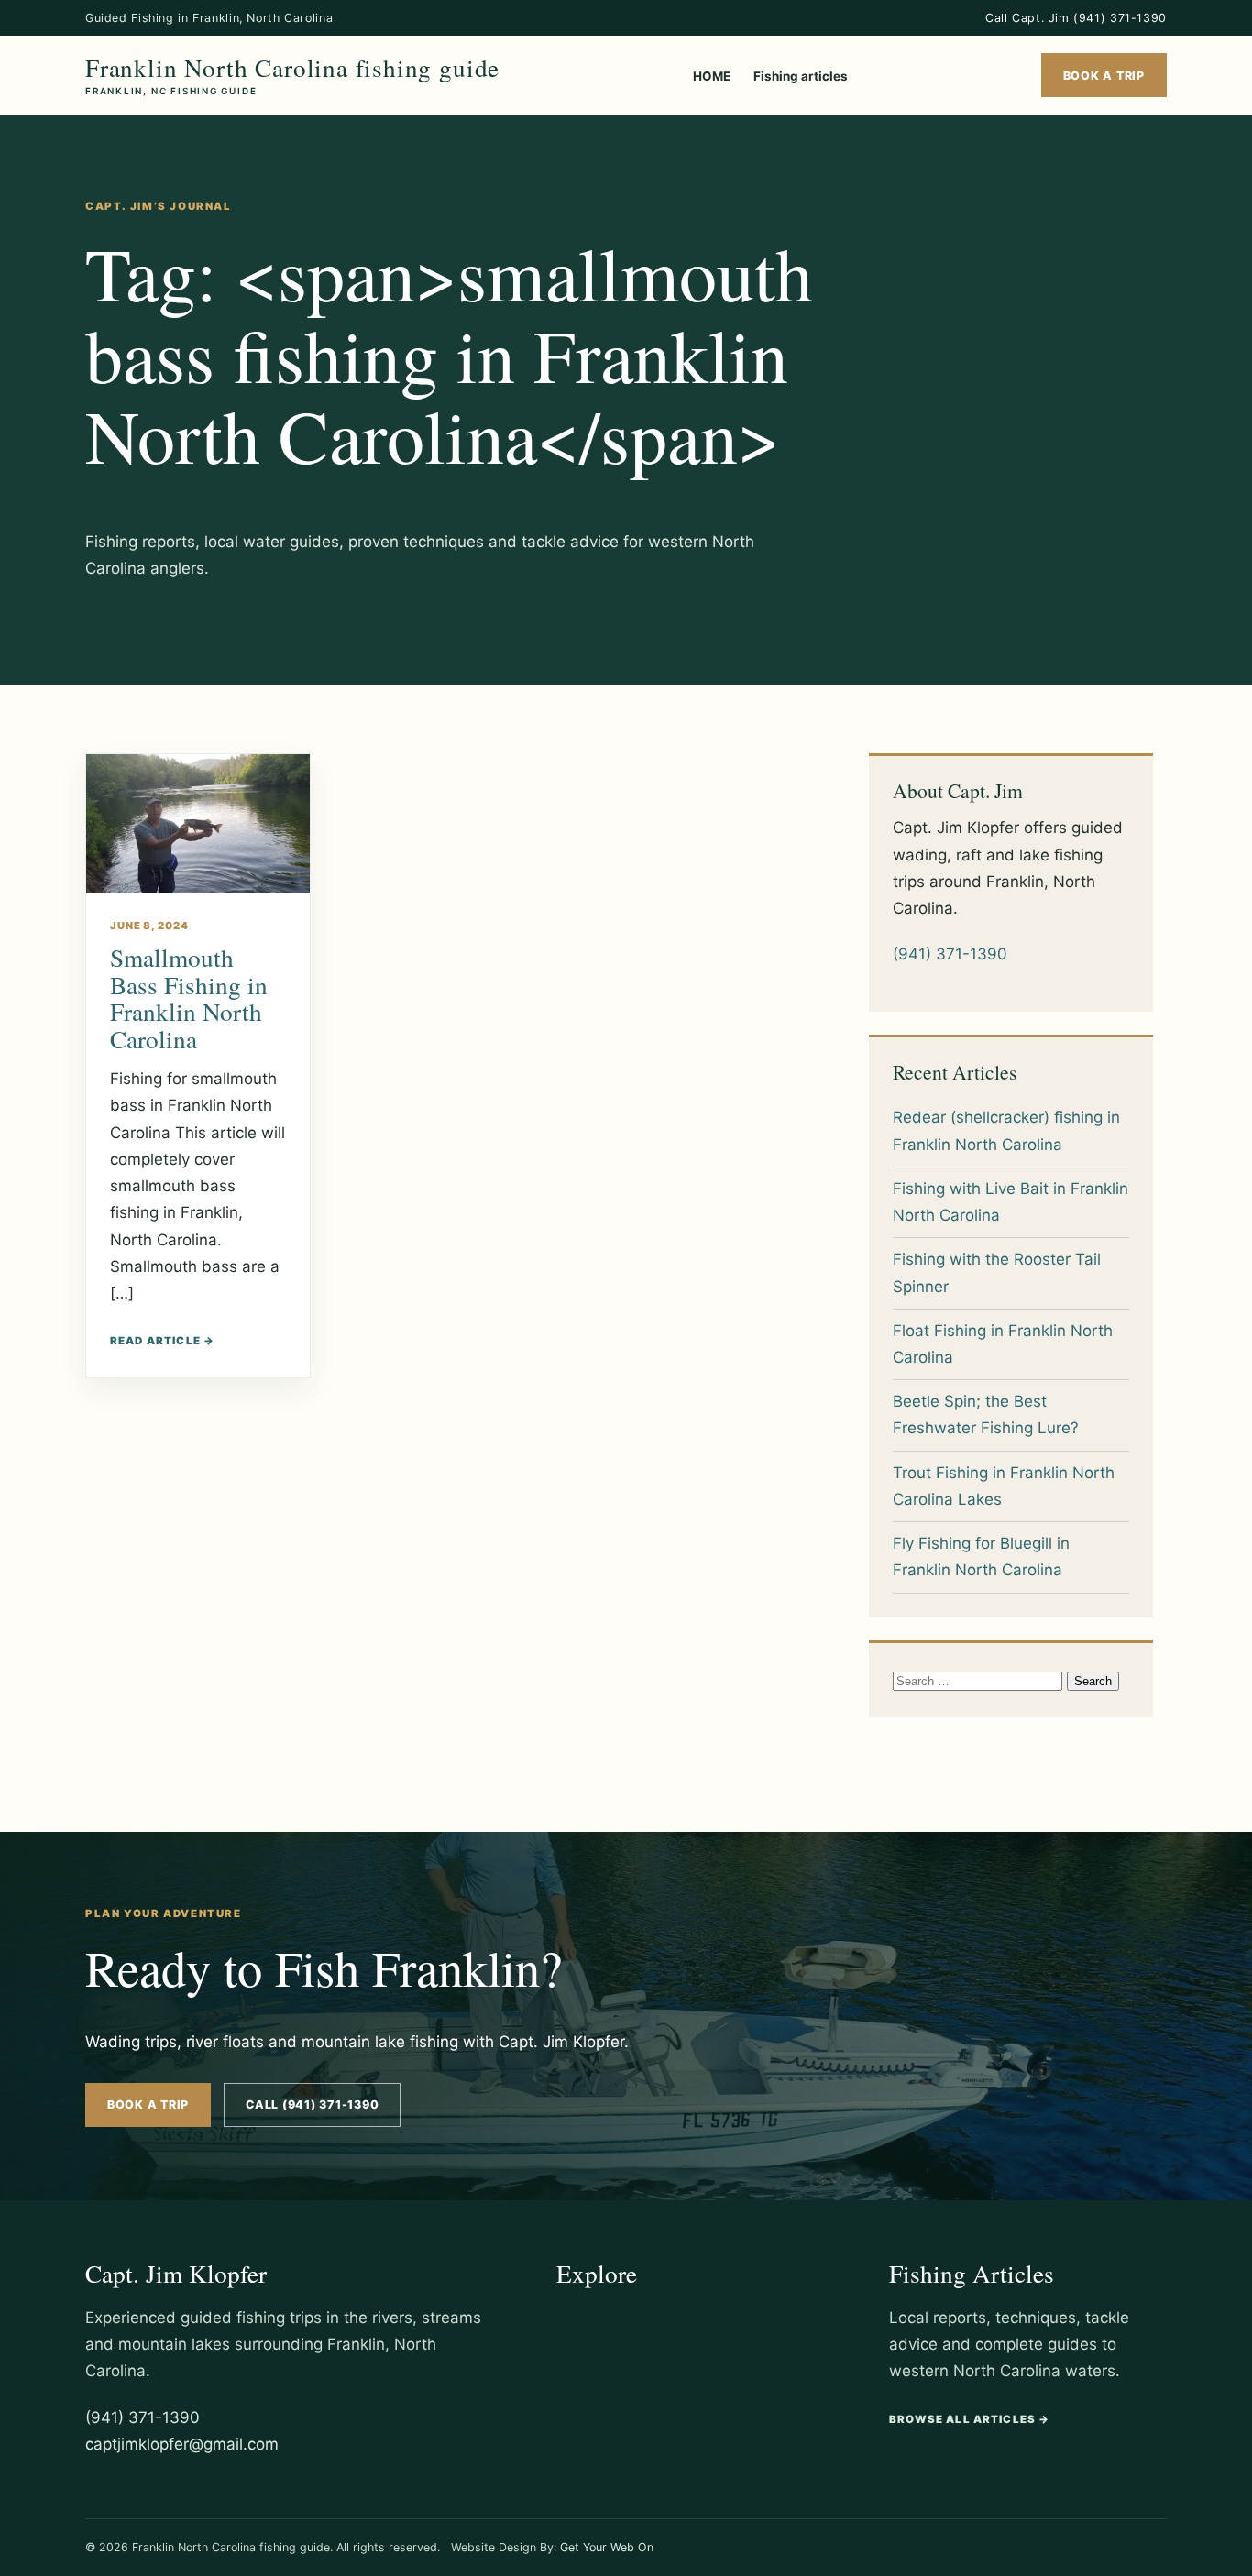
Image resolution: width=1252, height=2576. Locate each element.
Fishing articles (801, 76)
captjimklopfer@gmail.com (182, 2444)
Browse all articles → (969, 2419)
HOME (712, 76)
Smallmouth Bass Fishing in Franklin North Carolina (189, 998)
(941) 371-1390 (950, 954)
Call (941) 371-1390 (312, 2105)
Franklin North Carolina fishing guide (292, 76)
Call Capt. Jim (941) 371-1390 (1076, 18)
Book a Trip (1104, 76)
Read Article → (162, 1341)
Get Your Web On (607, 2547)
